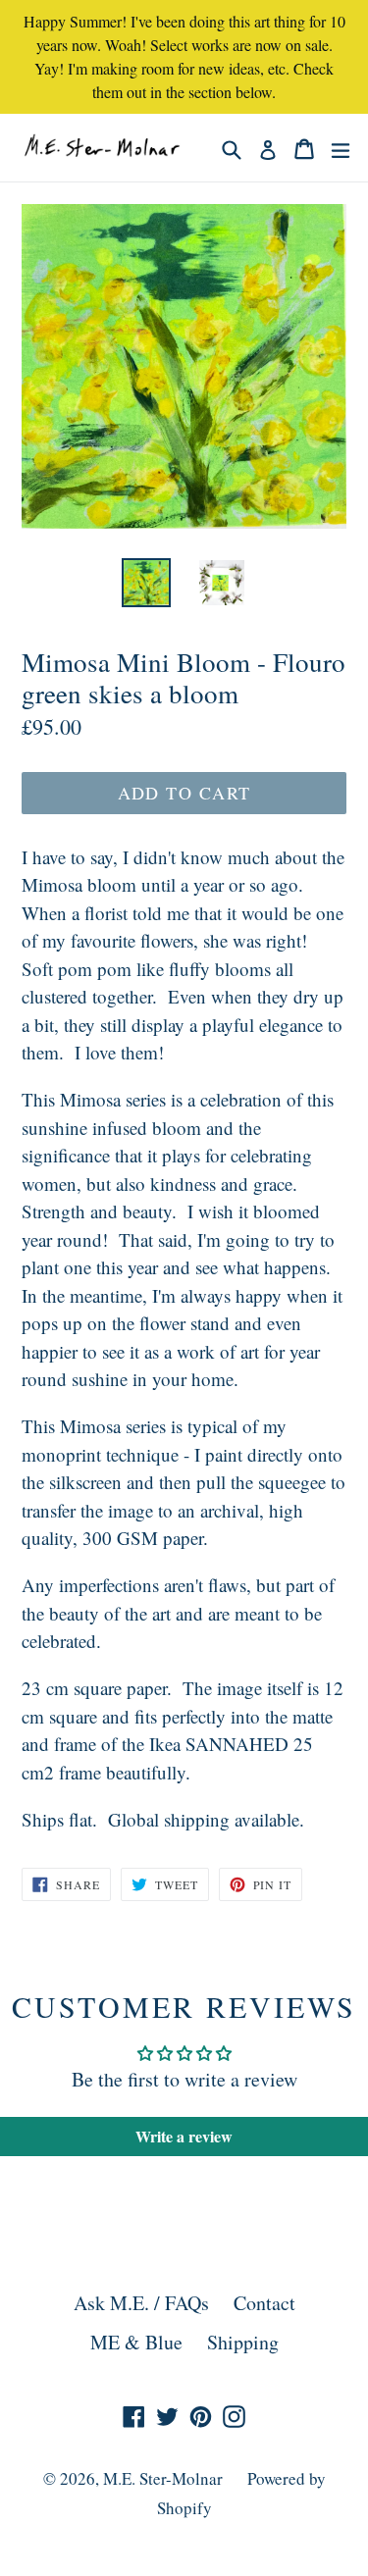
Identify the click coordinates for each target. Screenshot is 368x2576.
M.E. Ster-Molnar (163, 2478)
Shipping (243, 2342)
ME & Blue (136, 2342)
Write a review (184, 2136)
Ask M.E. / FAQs (141, 2303)
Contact (264, 2303)
